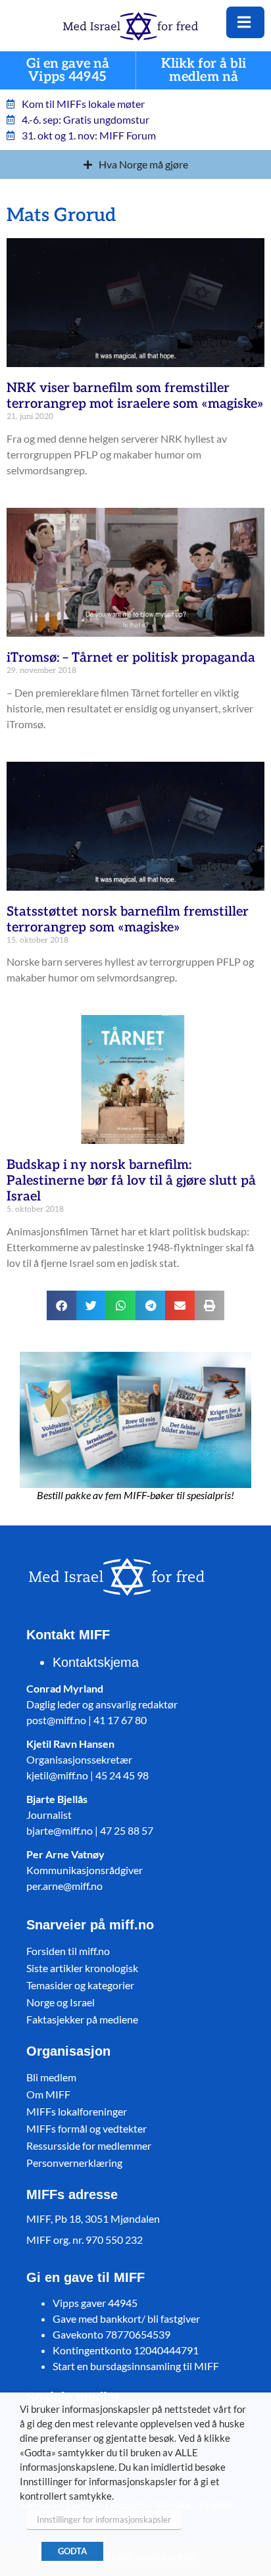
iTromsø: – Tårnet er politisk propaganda (131, 658)
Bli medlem (51, 2077)
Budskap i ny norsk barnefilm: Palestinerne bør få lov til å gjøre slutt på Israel (131, 1181)
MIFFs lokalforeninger (77, 2111)
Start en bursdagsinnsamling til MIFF (136, 2366)
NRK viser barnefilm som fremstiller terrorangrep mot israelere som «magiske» (135, 396)
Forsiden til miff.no (68, 1951)
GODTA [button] (72, 2551)
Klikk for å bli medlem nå (204, 71)
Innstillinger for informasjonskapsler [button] (104, 2519)
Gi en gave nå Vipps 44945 (68, 71)
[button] (62, 1305)
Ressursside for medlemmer (89, 2145)
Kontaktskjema (96, 1662)
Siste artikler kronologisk (82, 1968)
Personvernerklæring (74, 2163)
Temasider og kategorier (80, 1985)
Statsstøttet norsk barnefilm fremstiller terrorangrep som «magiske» (128, 920)
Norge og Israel (61, 2002)
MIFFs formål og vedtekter (86, 2128)
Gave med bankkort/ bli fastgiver (126, 2318)
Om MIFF (48, 2094)
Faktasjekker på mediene (82, 2019)
